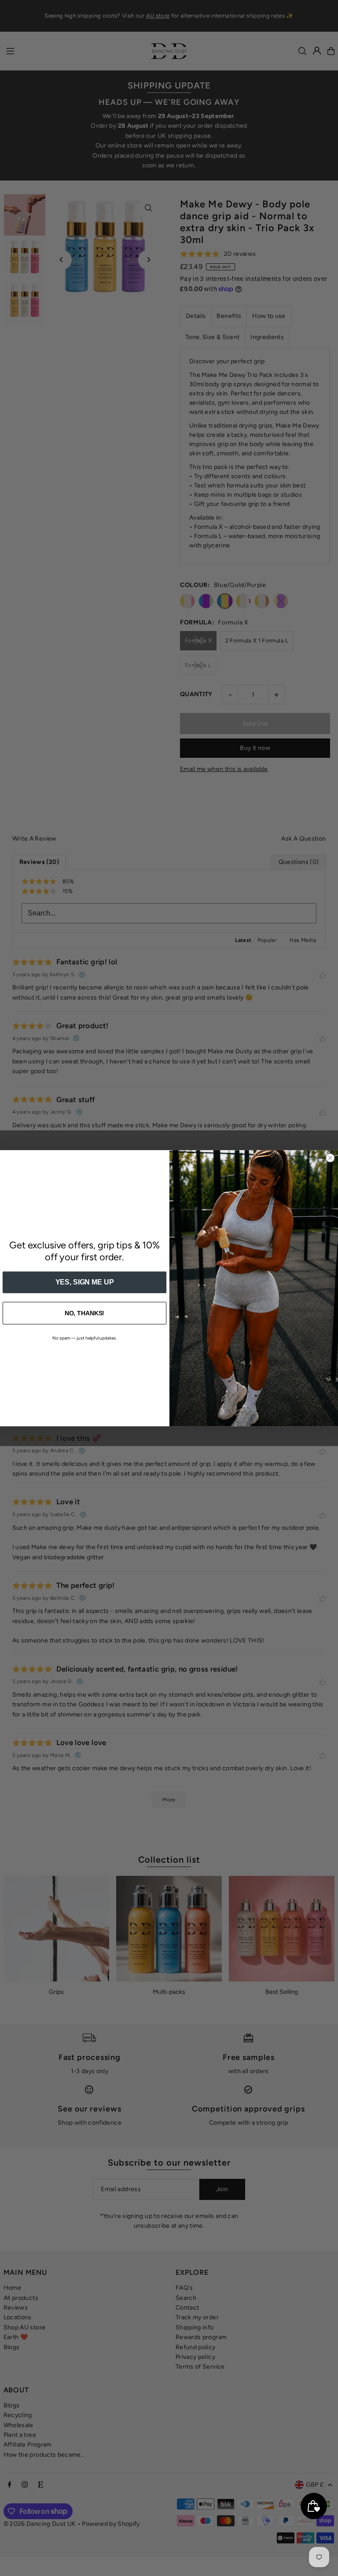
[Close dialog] (330, 1158)
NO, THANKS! (85, 1313)
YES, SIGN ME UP (85, 1282)
